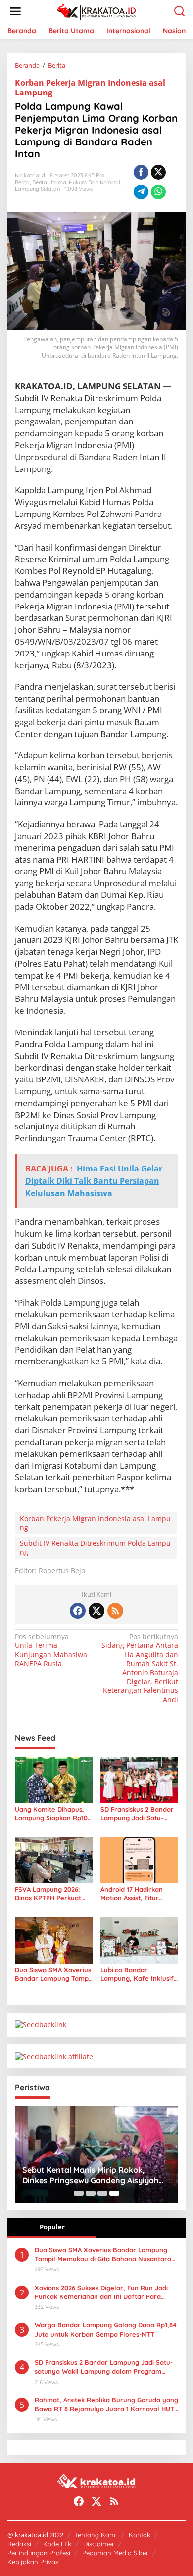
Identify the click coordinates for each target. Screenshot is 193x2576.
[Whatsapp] (158, 192)
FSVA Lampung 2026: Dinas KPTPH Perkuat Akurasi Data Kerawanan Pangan (54, 1894)
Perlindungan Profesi (39, 2553)
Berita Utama (49, 182)
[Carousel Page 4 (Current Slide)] (114, 2193)
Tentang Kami (96, 2535)
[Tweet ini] (158, 172)
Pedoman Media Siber (115, 2553)
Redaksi (19, 2544)
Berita (22, 182)
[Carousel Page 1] (79, 2193)
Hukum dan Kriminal (95, 182)
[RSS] (115, 1611)
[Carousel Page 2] (91, 2193)
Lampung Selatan (37, 189)
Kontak (140, 2535)
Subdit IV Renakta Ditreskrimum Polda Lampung (95, 1547)
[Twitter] (96, 1611)
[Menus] (15, 11)
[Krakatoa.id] (99, 11)
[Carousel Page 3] (102, 2193)
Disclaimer (99, 2544)
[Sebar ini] (141, 172)
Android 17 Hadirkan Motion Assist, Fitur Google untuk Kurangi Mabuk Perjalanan (135, 1894)
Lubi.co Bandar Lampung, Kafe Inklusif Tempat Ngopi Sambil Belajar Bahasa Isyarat (137, 1974)
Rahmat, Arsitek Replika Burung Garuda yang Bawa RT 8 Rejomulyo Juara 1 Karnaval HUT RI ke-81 (106, 2405)
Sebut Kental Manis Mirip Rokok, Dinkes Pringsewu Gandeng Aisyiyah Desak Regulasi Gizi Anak (90, 2175)
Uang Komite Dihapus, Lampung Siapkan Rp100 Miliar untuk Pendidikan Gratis (53, 1814)
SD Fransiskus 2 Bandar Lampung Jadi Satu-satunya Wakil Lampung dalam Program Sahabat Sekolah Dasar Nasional (139, 1814)
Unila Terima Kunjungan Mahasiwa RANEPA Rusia (51, 1650)
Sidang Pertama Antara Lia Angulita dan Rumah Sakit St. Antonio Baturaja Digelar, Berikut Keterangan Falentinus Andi (140, 1668)
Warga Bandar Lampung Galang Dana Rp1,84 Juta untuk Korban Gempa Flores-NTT (106, 2329)
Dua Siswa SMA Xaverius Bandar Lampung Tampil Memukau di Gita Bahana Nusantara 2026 (53, 1974)
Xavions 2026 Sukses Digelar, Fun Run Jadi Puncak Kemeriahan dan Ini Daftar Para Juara (101, 2292)
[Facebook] (78, 1611)
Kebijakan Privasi (34, 2562)
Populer (52, 2227)
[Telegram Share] (141, 192)
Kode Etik (57, 2544)
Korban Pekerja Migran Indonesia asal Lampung (90, 88)
